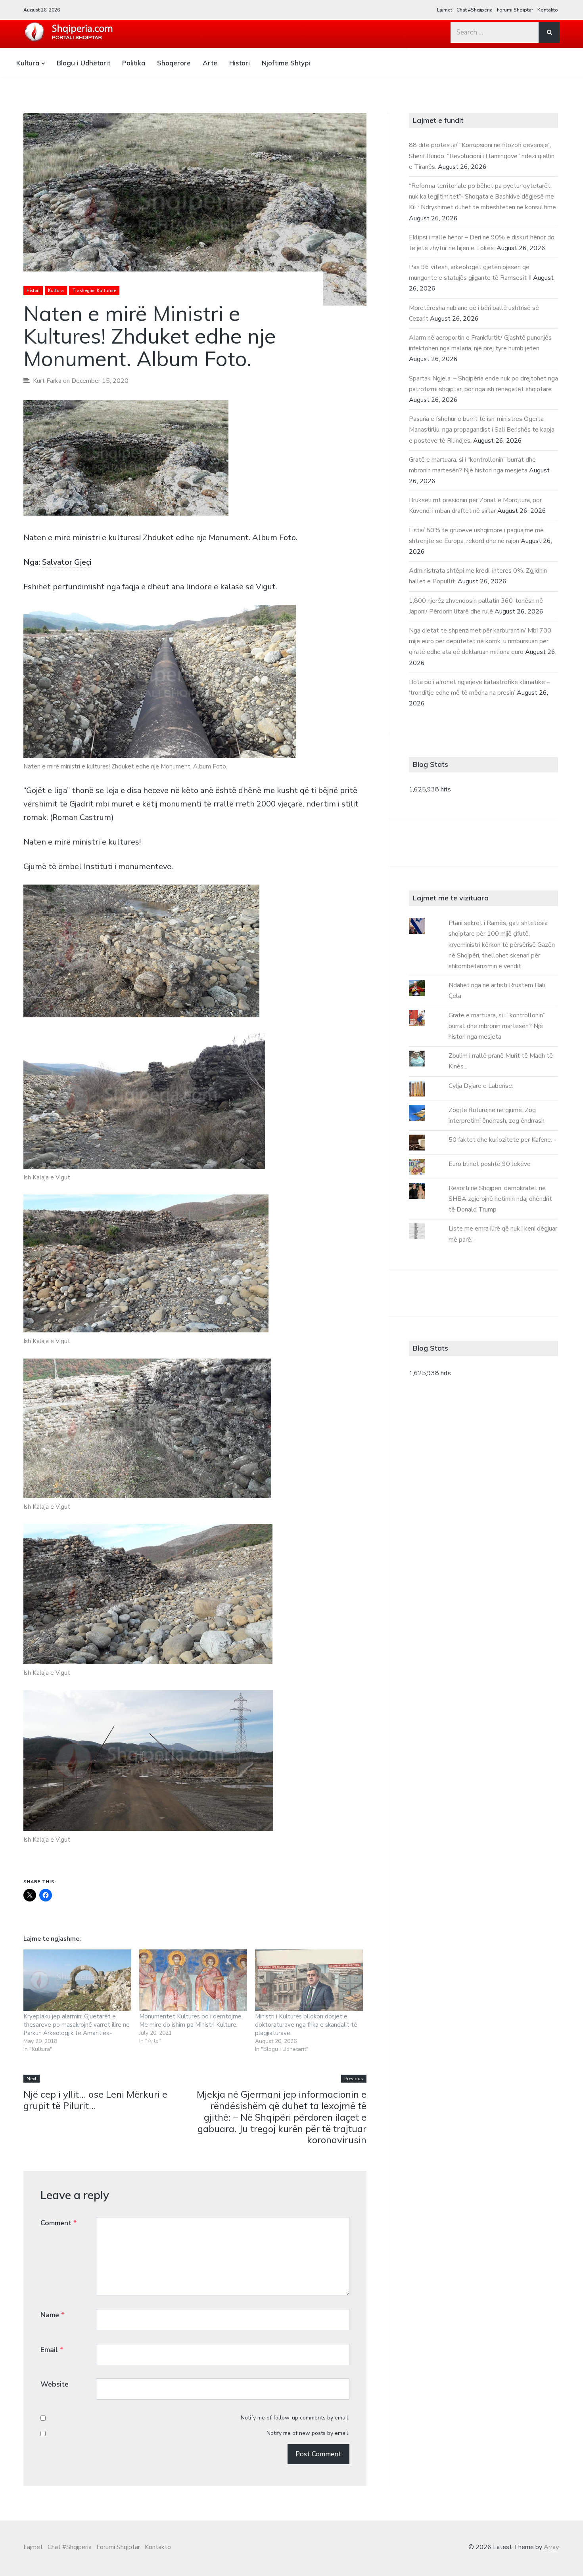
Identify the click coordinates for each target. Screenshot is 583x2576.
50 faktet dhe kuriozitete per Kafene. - (502, 1140)
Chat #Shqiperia (475, 10)
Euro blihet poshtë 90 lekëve (490, 1164)
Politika (134, 63)
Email (52, 2350)
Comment (59, 2223)
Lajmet (445, 10)
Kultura (28, 63)
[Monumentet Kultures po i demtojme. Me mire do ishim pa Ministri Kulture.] (193, 1980)
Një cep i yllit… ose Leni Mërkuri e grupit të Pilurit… (95, 2100)
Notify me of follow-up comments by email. (295, 2418)
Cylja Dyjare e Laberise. (481, 1086)
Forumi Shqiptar (515, 10)
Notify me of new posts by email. (308, 2433)
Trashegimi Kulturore (94, 291)
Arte (210, 63)
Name (53, 2315)
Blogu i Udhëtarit (83, 63)
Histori (240, 63)
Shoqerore (174, 63)
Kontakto (548, 10)
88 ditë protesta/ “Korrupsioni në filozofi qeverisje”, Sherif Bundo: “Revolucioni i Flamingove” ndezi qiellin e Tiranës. (482, 156)
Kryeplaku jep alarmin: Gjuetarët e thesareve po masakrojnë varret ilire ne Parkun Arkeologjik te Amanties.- (77, 2025)
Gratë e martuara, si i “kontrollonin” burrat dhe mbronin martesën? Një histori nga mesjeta (497, 1026)
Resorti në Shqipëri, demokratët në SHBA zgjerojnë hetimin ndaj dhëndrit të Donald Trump (500, 1199)
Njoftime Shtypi (286, 63)
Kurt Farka (47, 381)
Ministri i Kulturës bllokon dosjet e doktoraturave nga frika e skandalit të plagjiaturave (306, 2025)
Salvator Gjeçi (67, 562)
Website (55, 2384)
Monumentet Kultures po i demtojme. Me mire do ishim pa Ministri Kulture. (191, 2021)
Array (551, 2547)
